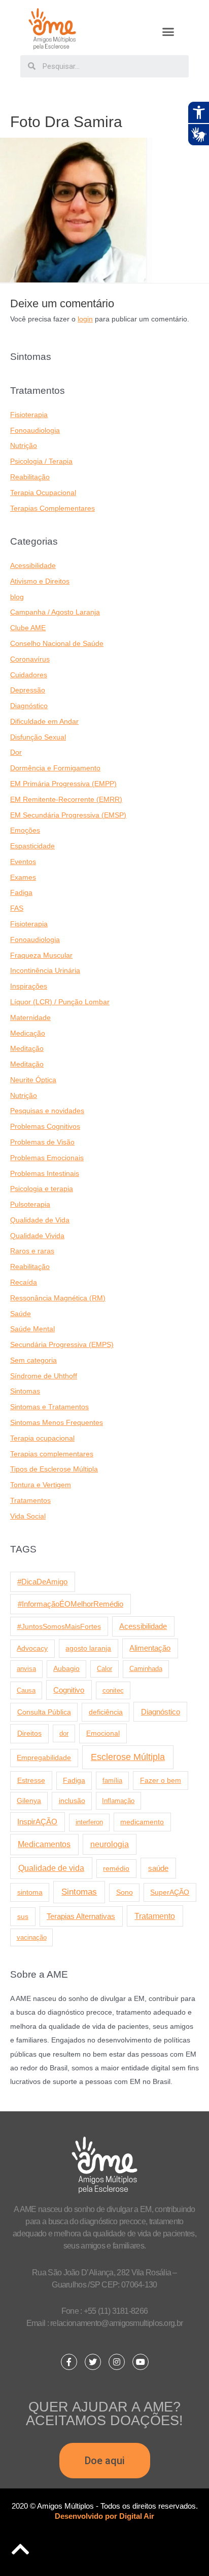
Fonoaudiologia (35, 431)
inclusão (72, 1801)
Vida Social (28, 1516)
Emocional (103, 1733)
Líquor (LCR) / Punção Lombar (60, 1002)
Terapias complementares (52, 1454)
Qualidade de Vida (40, 1220)
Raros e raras (32, 1251)
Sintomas (25, 1391)
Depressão (28, 690)
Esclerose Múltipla (128, 1757)
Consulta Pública (44, 1712)
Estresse (31, 1780)
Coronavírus (30, 659)
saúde (158, 1868)
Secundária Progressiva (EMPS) (62, 1345)
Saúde (21, 1314)
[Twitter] (93, 2362)
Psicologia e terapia (42, 1189)
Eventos (23, 862)
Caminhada (146, 1669)
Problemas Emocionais (47, 1158)
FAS (17, 908)
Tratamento (155, 1916)
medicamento (142, 1822)
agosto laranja (88, 1648)
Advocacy (32, 1648)
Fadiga (21, 893)
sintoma (30, 1892)
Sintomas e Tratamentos (49, 1407)
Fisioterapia (29, 415)
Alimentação (150, 1648)
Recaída (24, 1282)
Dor (16, 752)
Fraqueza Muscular (41, 955)
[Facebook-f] (69, 2362)
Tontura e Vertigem (41, 1485)
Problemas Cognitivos (45, 1127)
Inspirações (29, 986)
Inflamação (118, 1801)
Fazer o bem (161, 1780)
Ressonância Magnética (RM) (58, 1298)
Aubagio (66, 1669)
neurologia (110, 1844)
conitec (113, 1690)
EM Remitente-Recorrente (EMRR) (66, 800)
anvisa (26, 1669)
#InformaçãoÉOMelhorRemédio (71, 1604)
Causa (26, 1690)
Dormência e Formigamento (55, 768)
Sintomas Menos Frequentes (57, 1423)
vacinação (32, 1937)
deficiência (106, 1712)
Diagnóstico (29, 706)
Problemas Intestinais (45, 1174)
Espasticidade (32, 846)
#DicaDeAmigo (42, 1582)
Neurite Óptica (33, 1080)
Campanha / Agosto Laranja (55, 612)
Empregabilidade (44, 1758)
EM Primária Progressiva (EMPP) (63, 784)
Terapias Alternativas (81, 1916)
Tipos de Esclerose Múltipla (54, 1469)
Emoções (25, 830)
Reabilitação (30, 477)
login (85, 319)
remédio (116, 1868)
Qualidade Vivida (37, 1236)
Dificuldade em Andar (44, 722)
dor (64, 1733)
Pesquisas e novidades (47, 1111)
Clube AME (28, 628)
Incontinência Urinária (45, 971)
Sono (125, 1892)
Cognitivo (69, 1690)
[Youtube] (141, 2362)
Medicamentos (44, 1844)
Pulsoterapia (30, 1204)
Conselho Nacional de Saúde (57, 644)
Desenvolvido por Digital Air (104, 2516)
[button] (168, 32)
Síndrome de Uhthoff (44, 1376)
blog (17, 597)
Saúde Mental (32, 1329)
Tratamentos (30, 1501)
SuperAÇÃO (170, 1892)
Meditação (27, 1049)
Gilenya (29, 1801)
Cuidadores (29, 675)
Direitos (29, 1733)
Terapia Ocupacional (43, 493)
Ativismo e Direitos (40, 581)
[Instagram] (117, 2362)
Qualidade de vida (51, 1868)
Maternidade (30, 1018)
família (112, 1781)
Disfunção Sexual (38, 737)
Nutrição (24, 446)
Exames (23, 877)
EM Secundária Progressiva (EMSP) (68, 815)
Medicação (28, 1033)
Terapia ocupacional (42, 1438)
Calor (104, 1669)
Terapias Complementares (53, 508)
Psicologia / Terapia (41, 461)
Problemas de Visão (42, 1142)
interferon (89, 1822)
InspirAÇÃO (37, 1822)
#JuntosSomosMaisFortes (59, 1626)
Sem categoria (33, 1360)
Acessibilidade (33, 566)
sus (23, 1916)
